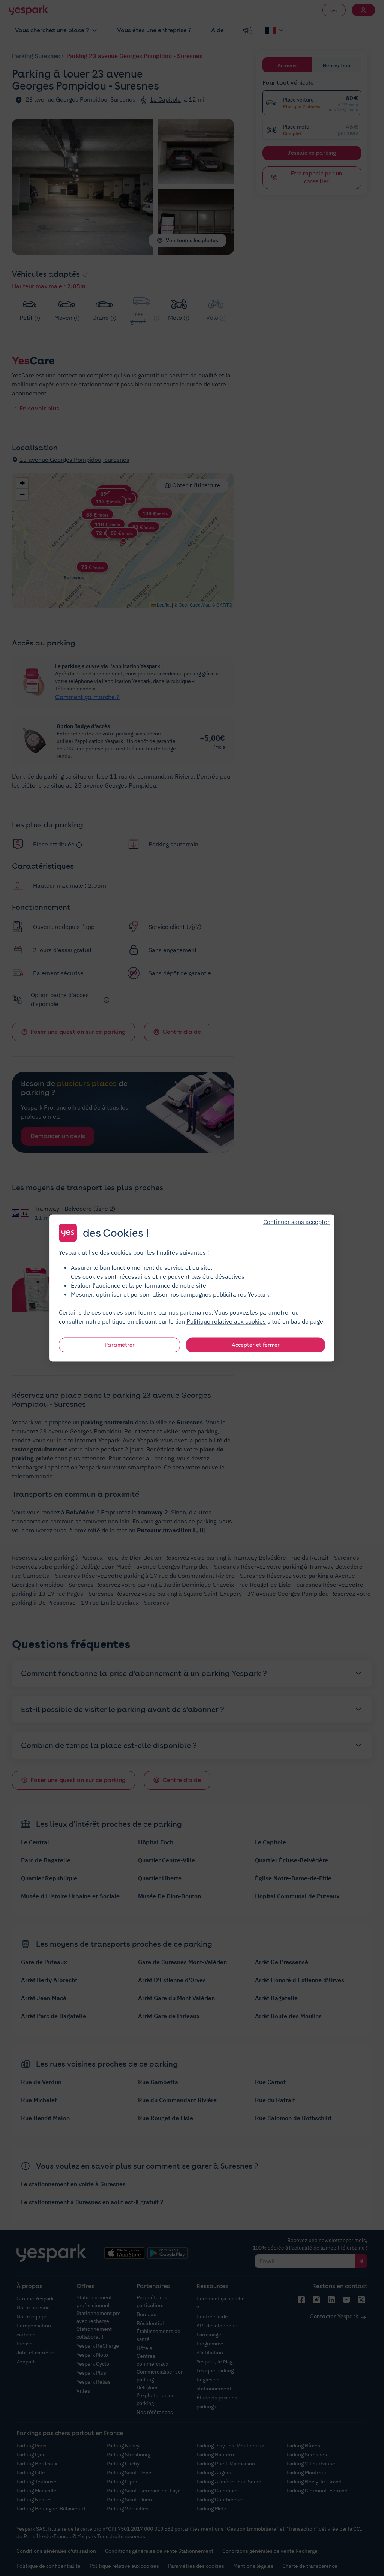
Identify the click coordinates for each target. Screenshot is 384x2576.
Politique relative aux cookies (226, 1321)
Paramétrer (120, 1345)
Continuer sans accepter (296, 1222)
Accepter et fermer (256, 1345)
